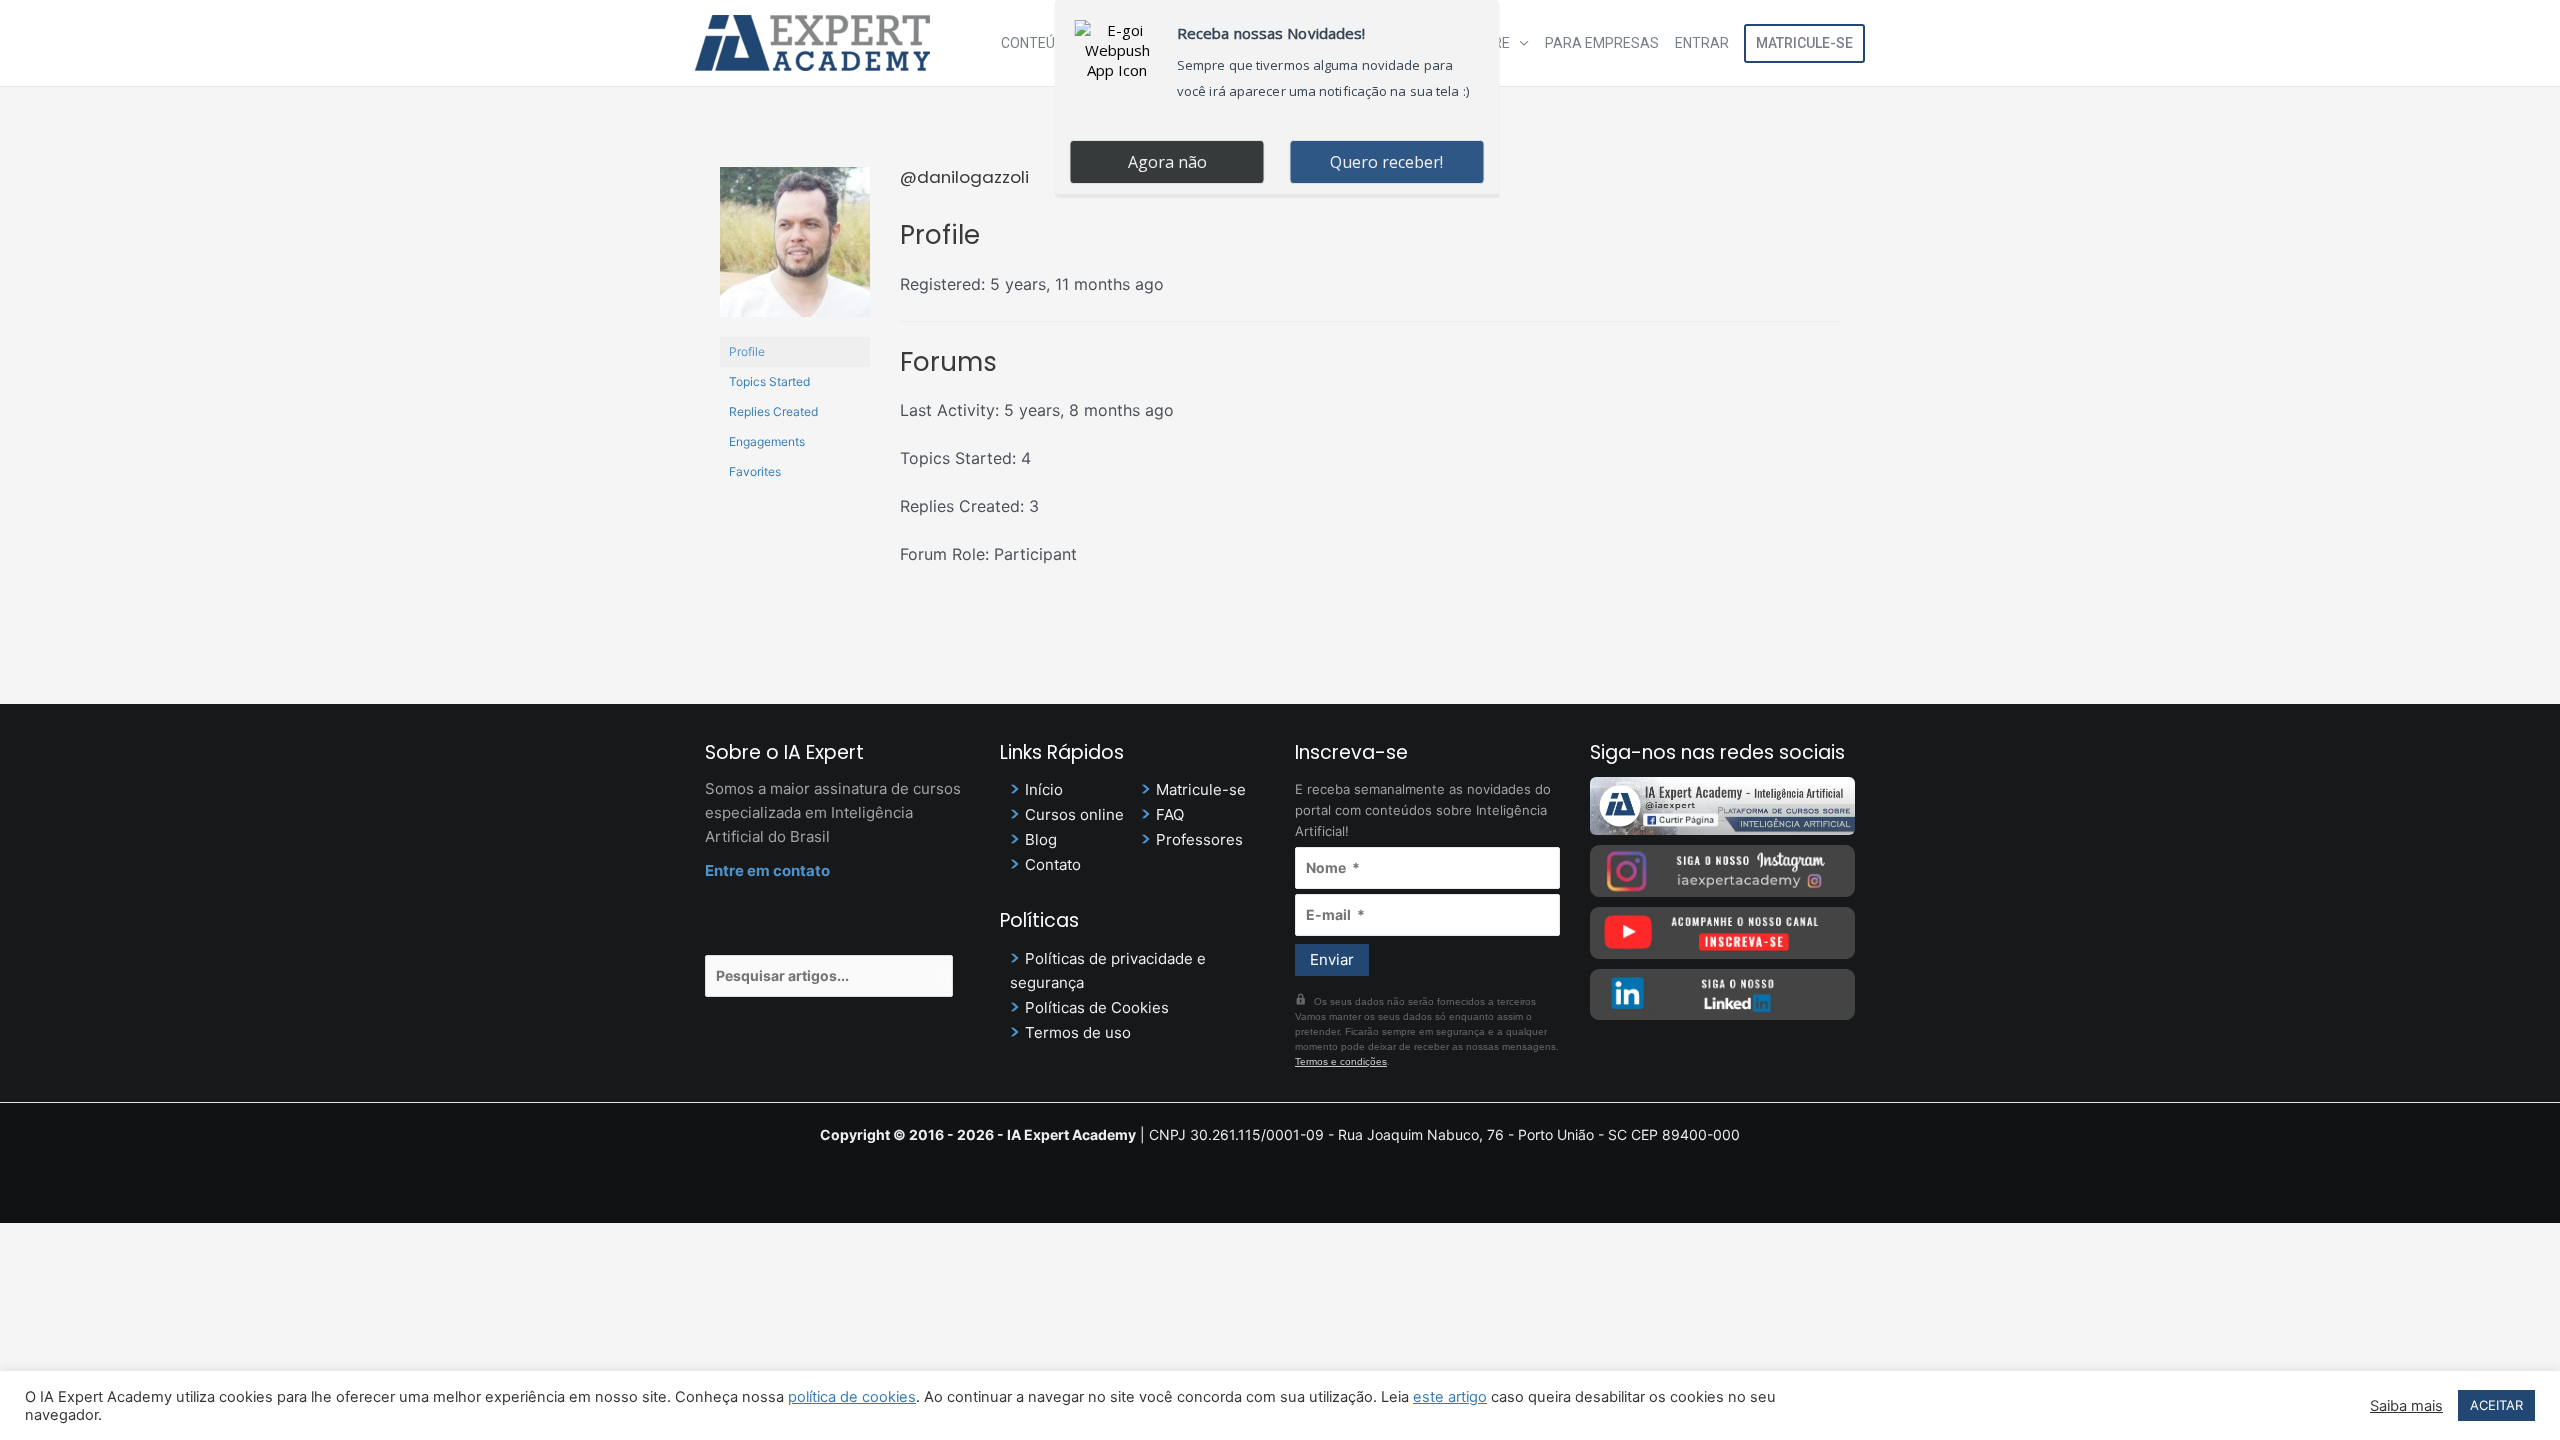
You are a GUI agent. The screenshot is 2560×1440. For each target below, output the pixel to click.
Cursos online (1074, 814)
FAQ (1170, 814)
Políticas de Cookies (1097, 1007)
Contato (1053, 864)
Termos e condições (1341, 1061)
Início (1044, 789)
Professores (1199, 839)
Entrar (1702, 43)
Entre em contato (767, 870)
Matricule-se (1804, 43)
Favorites (755, 471)
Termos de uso (1078, 1032)
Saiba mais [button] (2406, 1406)
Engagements (767, 441)
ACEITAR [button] (2496, 1405)
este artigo (1450, 1397)
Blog (1041, 839)
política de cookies (852, 1397)
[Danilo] (795, 250)
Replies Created (773, 411)
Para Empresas (1602, 43)
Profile (747, 351)
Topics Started (769, 381)
